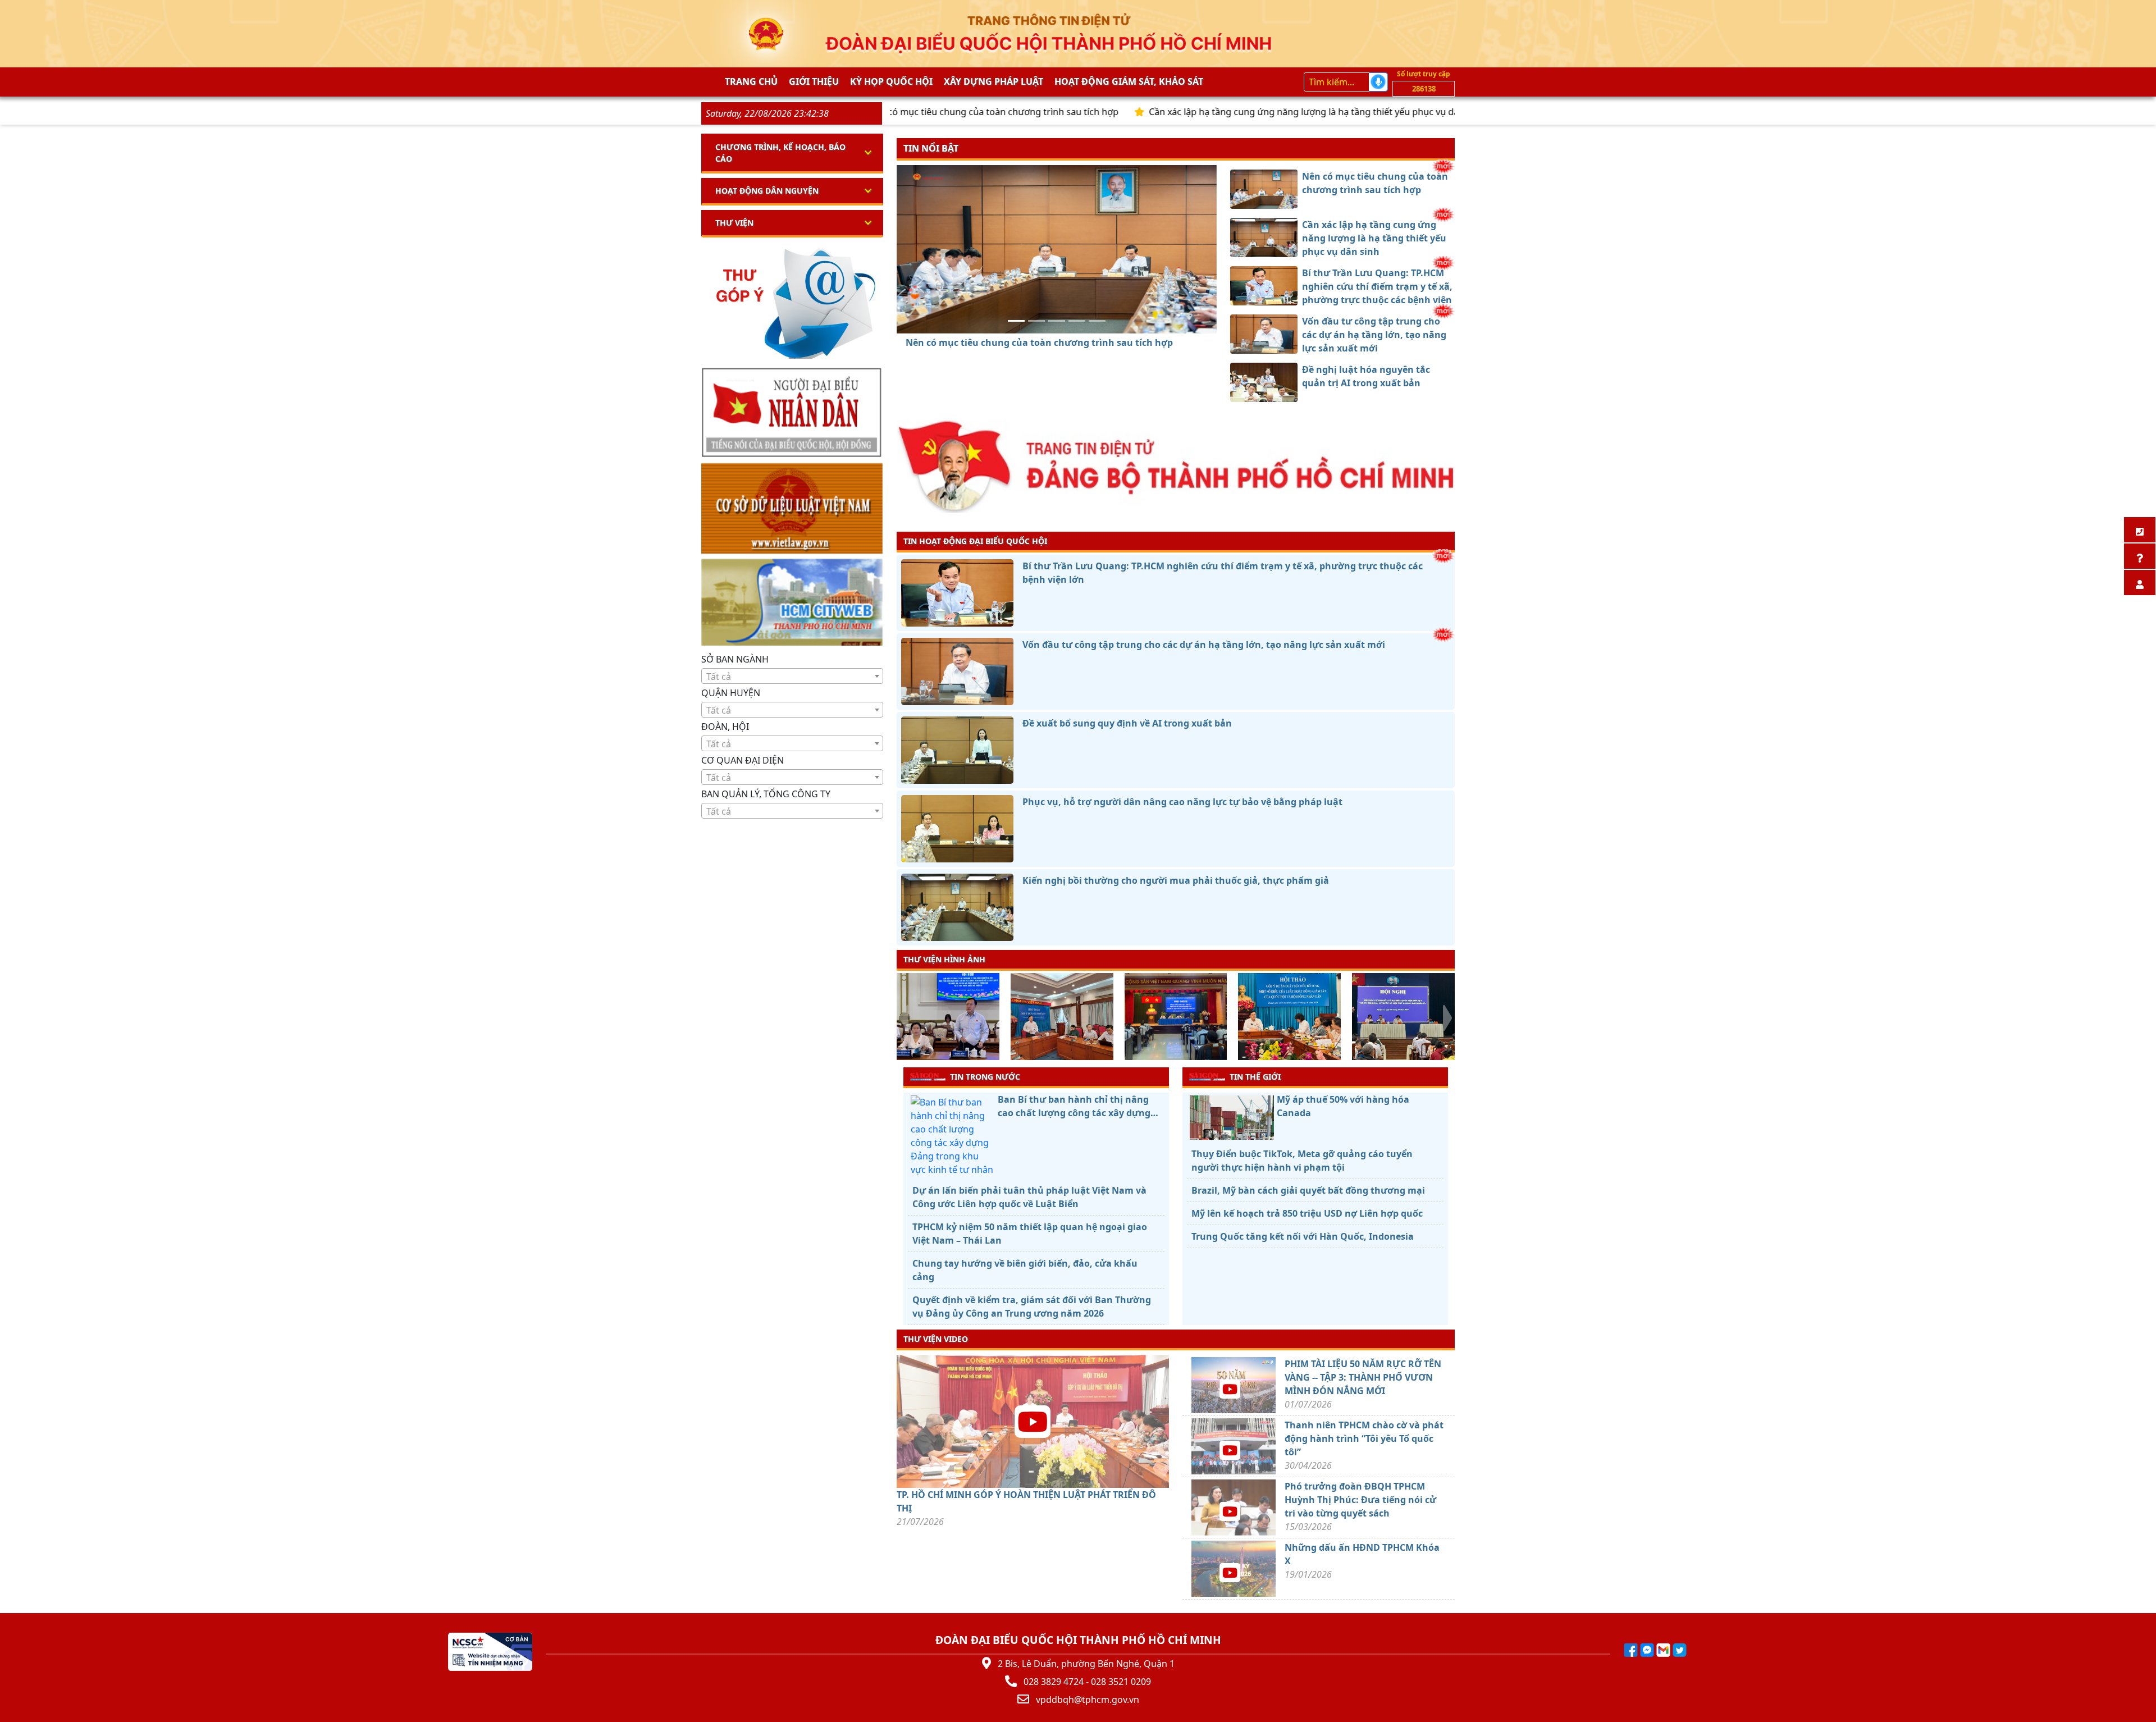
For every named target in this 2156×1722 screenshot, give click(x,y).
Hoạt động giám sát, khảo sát (1129, 81)
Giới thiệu (814, 81)
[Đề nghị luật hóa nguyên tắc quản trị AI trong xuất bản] (1097, 321)
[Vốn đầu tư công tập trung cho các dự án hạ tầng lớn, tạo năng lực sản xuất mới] (1077, 321)
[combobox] (792, 676)
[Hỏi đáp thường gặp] (2140, 556)
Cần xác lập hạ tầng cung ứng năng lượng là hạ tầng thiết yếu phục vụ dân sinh (1178, 112)
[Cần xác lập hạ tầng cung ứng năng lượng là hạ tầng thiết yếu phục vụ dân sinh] (1036, 321)
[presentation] (904, 1018)
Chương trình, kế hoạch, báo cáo (780, 153)
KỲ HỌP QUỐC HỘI (891, 81)
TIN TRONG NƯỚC (985, 1077)
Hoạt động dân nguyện (767, 191)
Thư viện (734, 223)
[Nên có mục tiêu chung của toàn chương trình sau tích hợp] (1016, 321)
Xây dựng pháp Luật (994, 81)
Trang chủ (751, 81)
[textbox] (792, 677)
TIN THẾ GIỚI (1255, 1077)
